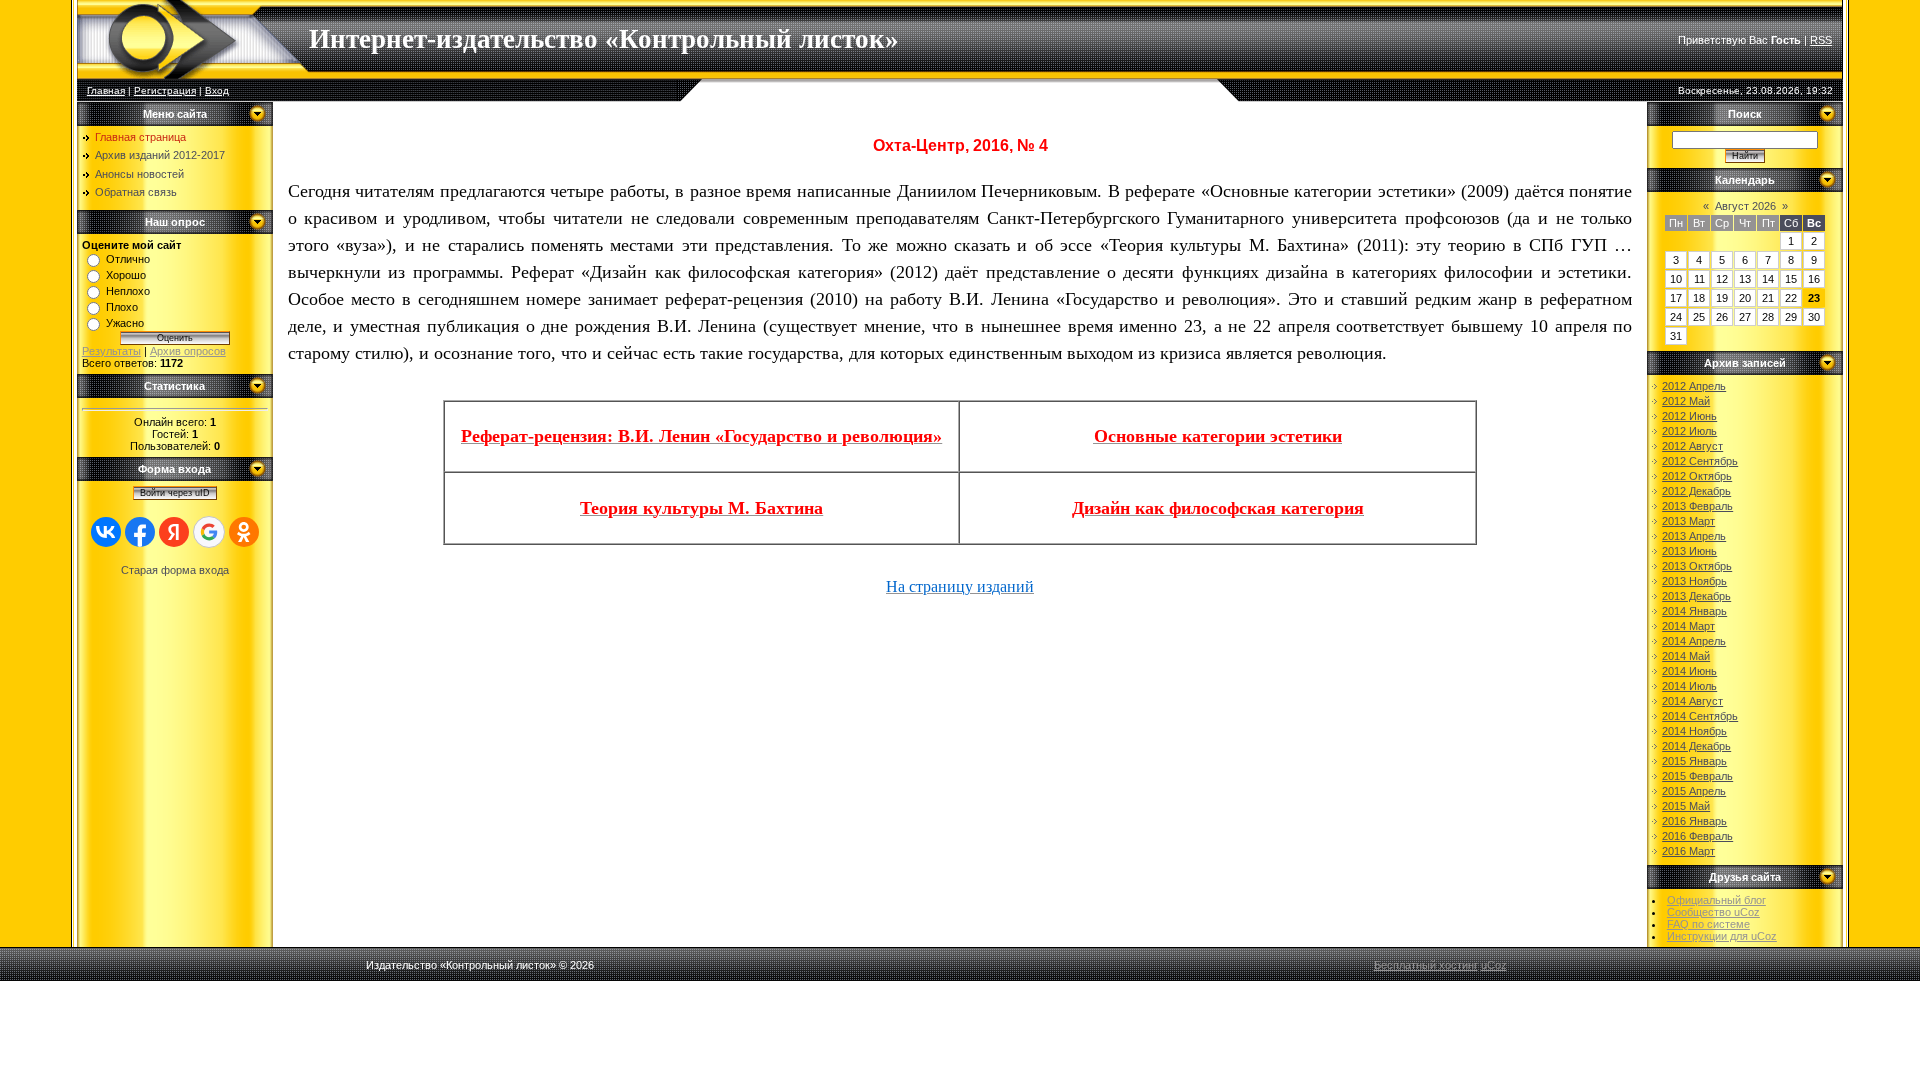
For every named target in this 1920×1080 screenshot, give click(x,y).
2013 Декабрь (1696, 596)
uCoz (1494, 965)
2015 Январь (1694, 761)
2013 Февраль (1697, 506)
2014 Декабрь (1696, 746)
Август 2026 (1745, 206)
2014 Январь (1694, 611)
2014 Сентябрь (1700, 716)
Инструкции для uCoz (1722, 936)
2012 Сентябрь (1700, 461)
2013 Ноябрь (1694, 581)
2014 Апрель (1694, 641)
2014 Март (1688, 626)
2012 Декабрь (1696, 491)
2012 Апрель (1694, 386)
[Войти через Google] (209, 532)
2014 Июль (1689, 686)
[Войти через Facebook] (140, 532)
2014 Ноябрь (1694, 731)
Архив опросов (188, 351)
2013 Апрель (1694, 536)
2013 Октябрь (1697, 566)
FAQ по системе (1708, 924)
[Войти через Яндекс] (174, 532)
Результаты (111, 351)
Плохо (122, 307)
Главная (106, 90)
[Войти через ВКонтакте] (106, 532)
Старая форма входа (175, 570)
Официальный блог (1716, 900)
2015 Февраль (1697, 776)
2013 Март (1688, 521)
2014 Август (1692, 701)
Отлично (128, 259)
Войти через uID (175, 493)
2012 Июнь (1689, 416)
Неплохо (128, 291)
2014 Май (1686, 656)
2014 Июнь (1689, 671)
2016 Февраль (1697, 836)
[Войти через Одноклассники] (244, 532)
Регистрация (165, 90)
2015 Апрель (1694, 791)
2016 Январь (1694, 821)
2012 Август (1692, 446)
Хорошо (126, 275)
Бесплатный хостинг (1426, 965)
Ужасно (125, 323)
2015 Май (1686, 806)
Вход (217, 90)
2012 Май (1686, 401)
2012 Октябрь (1697, 476)
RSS (1821, 40)
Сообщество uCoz (1713, 912)
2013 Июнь (1689, 551)
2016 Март (1688, 851)
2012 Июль (1689, 431)
